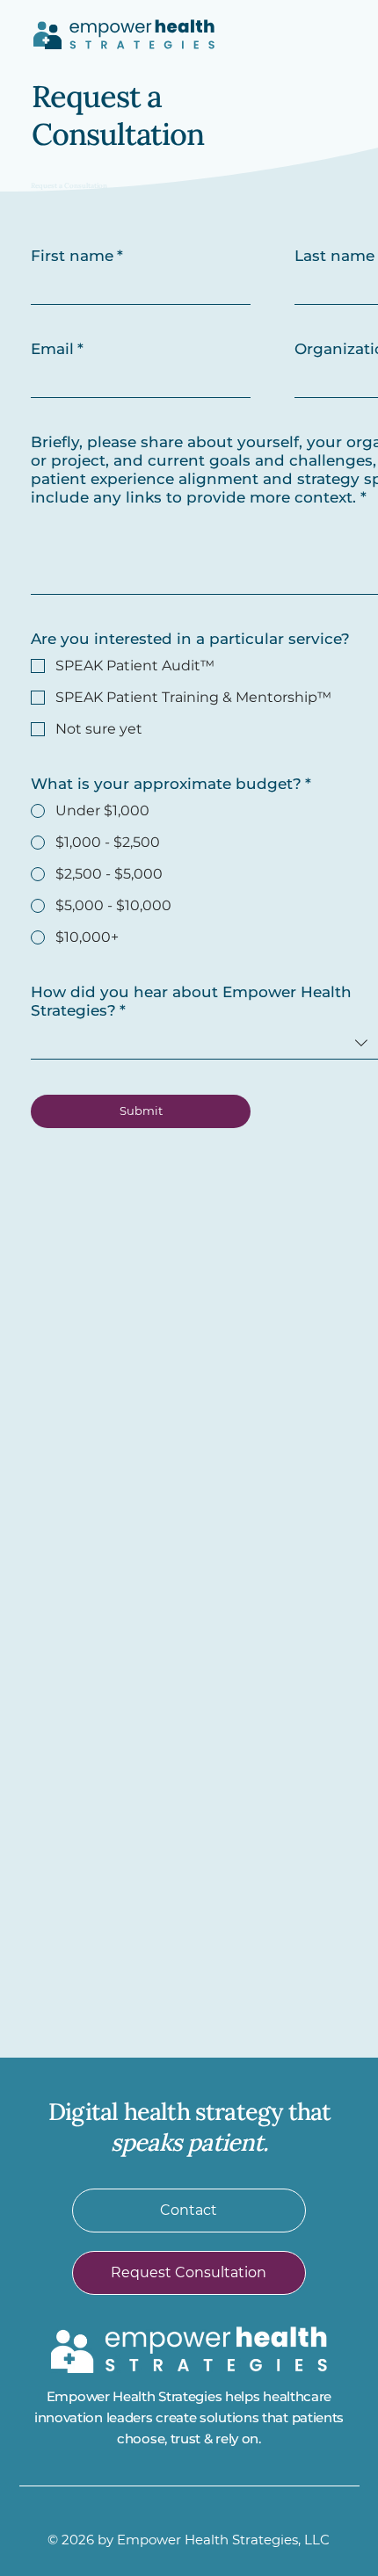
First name (77, 256)
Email (57, 349)
